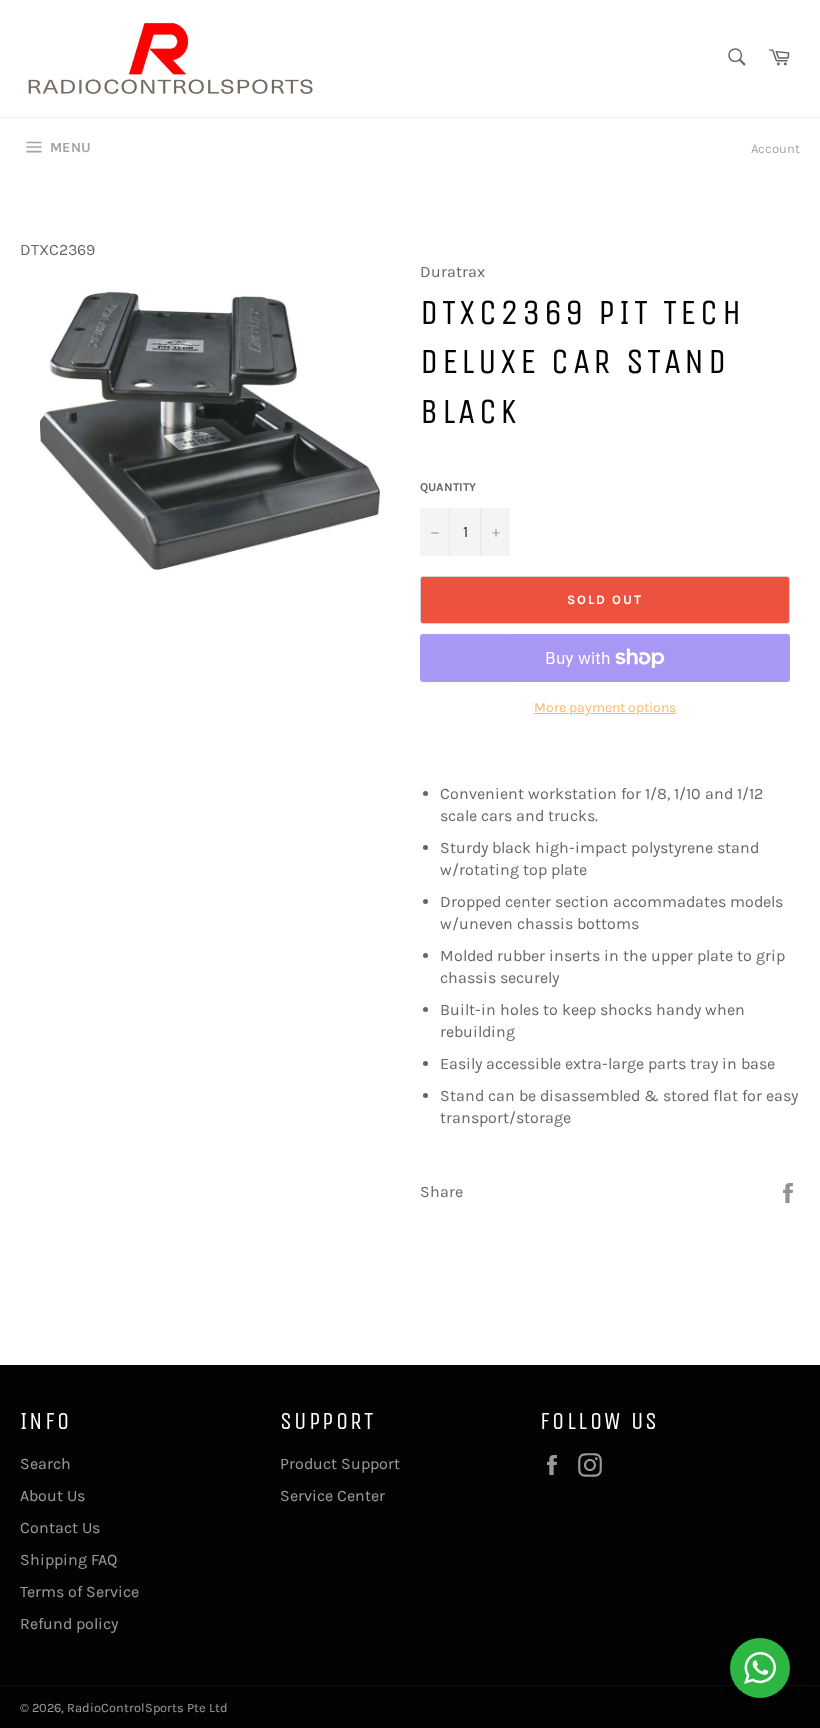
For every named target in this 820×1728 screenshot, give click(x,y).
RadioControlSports (125, 1707)
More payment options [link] (605, 707)
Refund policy (69, 1623)
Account (775, 148)
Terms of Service (79, 1591)
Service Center (332, 1495)
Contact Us (60, 1527)
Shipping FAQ (68, 1559)
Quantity (448, 487)
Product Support (340, 1463)
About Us (52, 1495)
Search (45, 1463)
